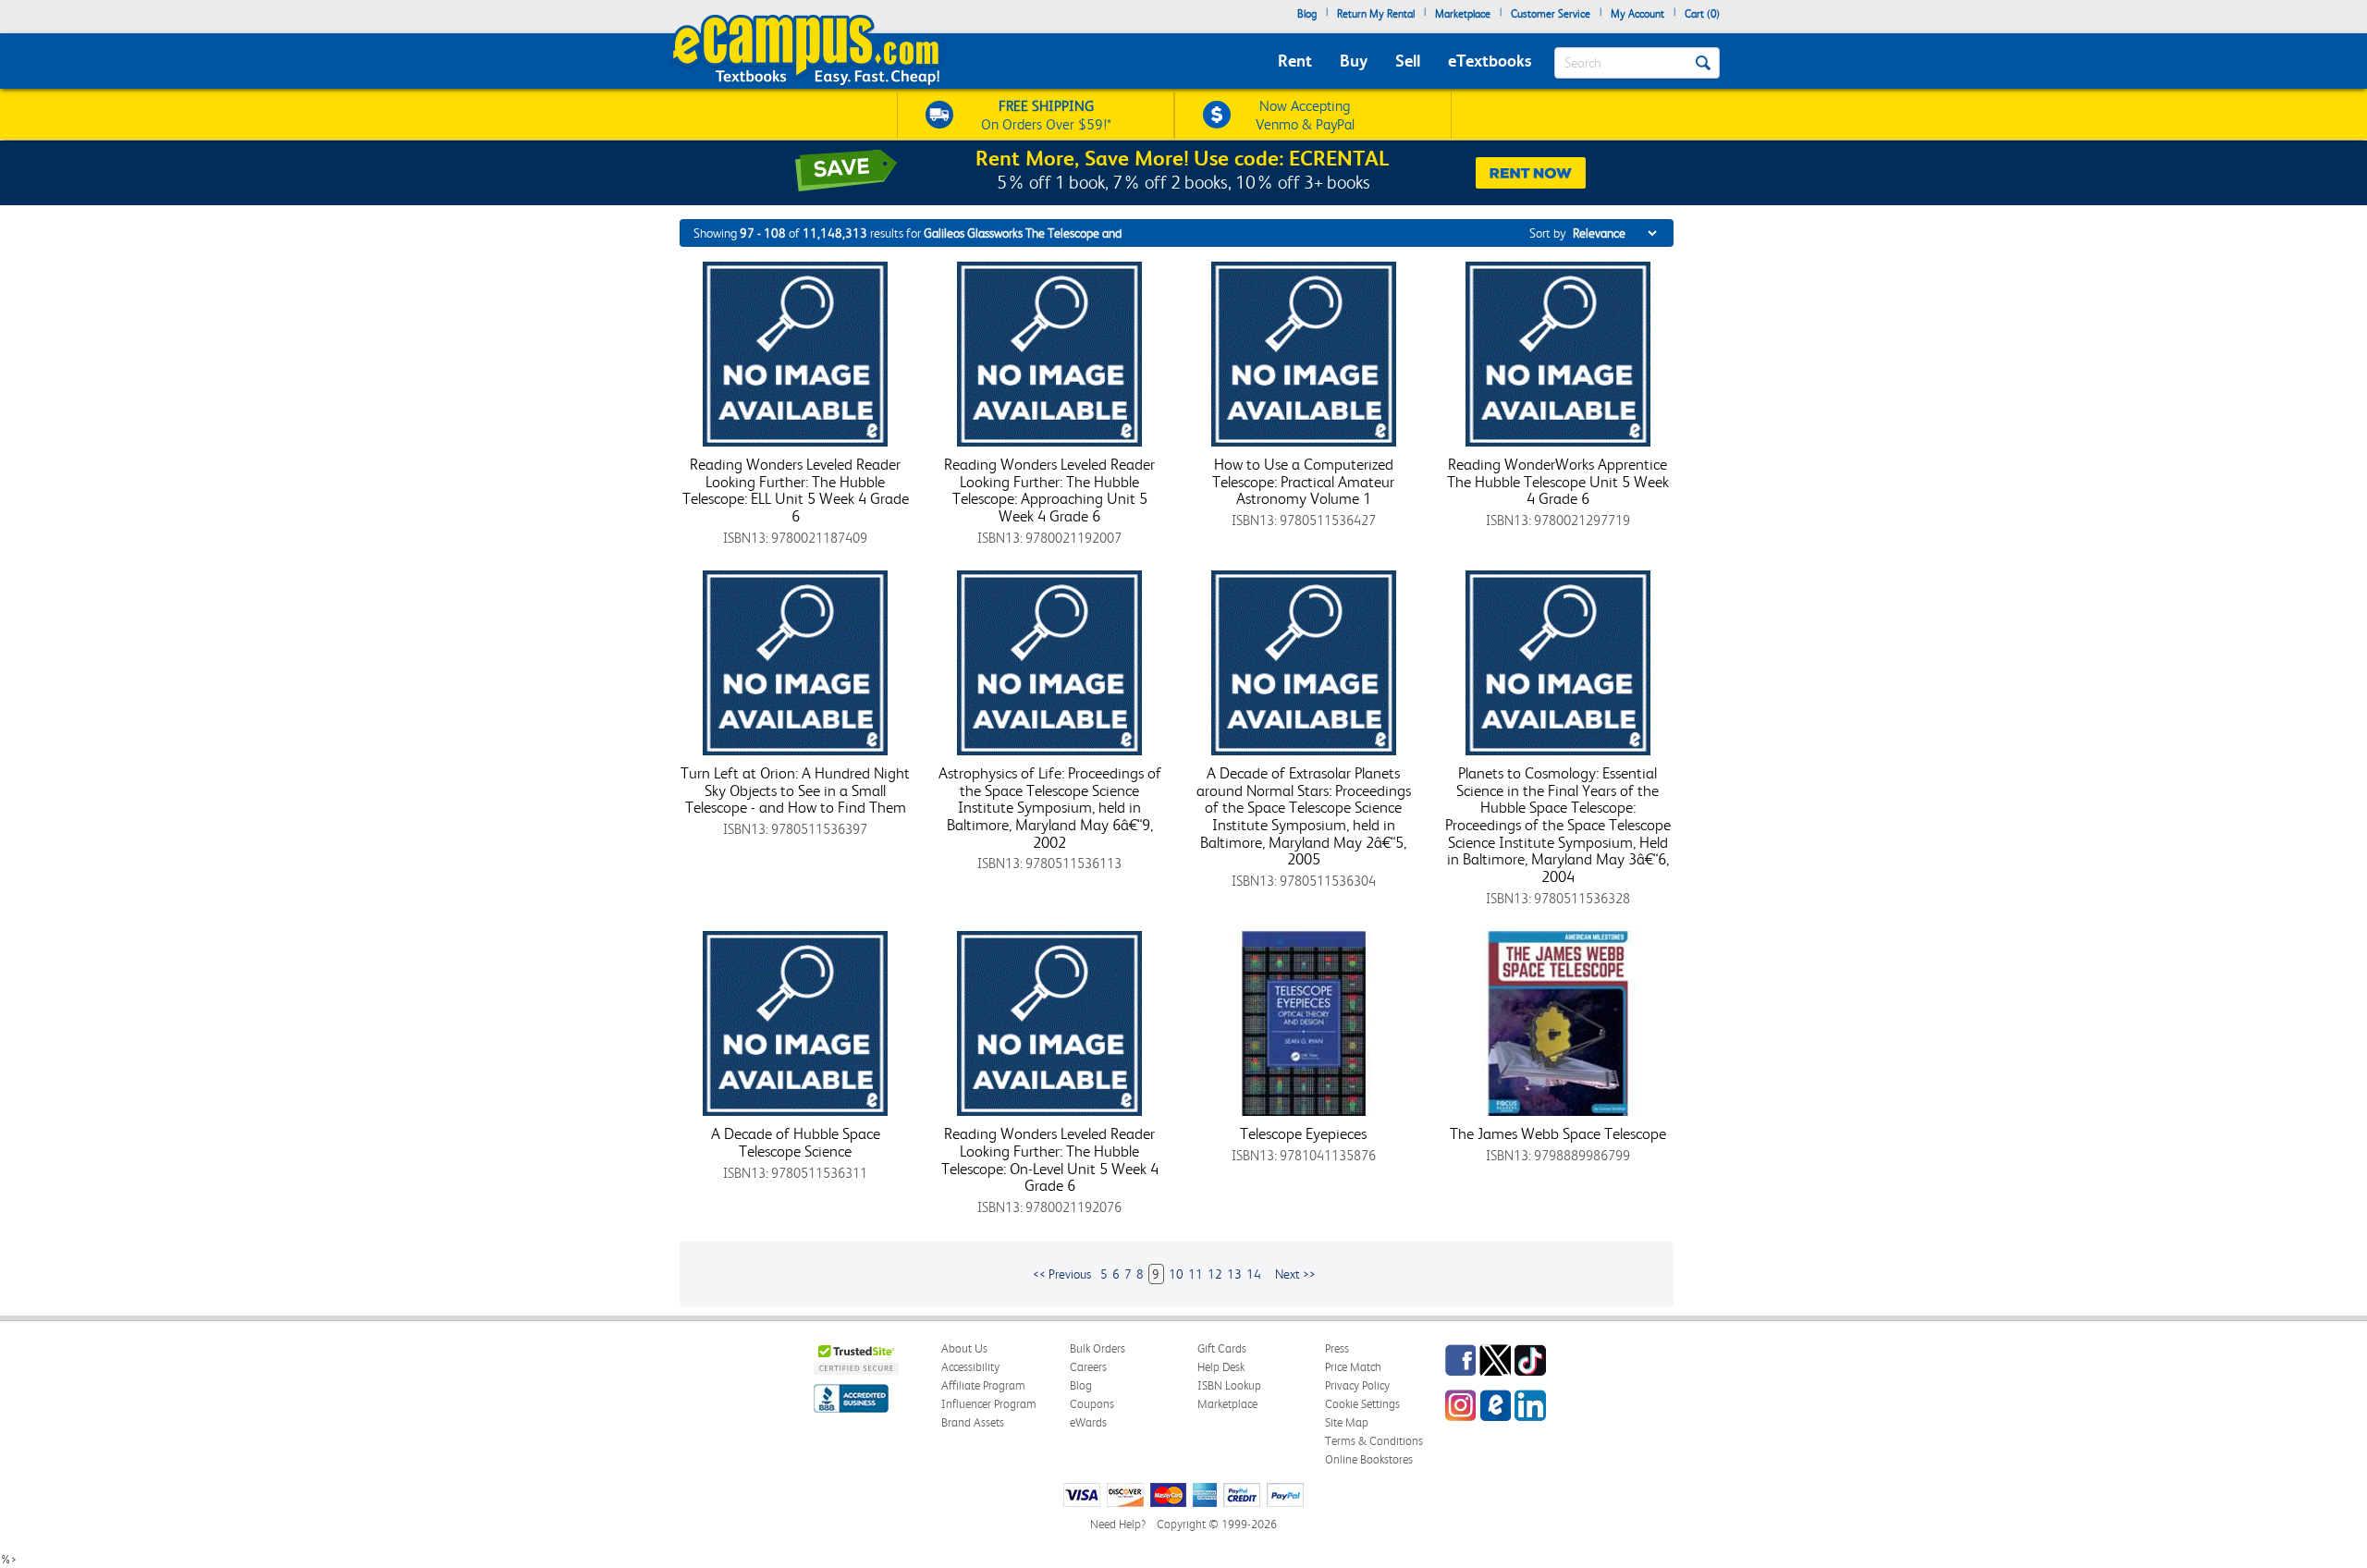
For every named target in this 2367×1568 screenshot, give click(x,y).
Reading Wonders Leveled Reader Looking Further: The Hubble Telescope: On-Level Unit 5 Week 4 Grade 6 (1050, 1159)
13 (1234, 1274)
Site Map (1347, 1422)
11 (1196, 1274)
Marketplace (1463, 14)
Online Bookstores (1369, 1459)
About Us (964, 1348)
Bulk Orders (1098, 1348)
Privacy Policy (1357, 1385)
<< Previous (1062, 1274)
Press (1337, 1348)
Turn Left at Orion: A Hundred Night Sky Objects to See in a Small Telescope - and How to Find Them (795, 790)
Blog (1307, 14)
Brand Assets (973, 1422)
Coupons (1092, 1404)
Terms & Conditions (1374, 1441)
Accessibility (970, 1367)
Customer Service (1551, 14)
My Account (1637, 14)
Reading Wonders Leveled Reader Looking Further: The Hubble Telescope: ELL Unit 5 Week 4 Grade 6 (796, 490)
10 (1176, 1274)
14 (1254, 1274)
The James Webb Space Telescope (1558, 1133)
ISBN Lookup (1229, 1385)
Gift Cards (1222, 1348)
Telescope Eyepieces (1303, 1133)
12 (1215, 1274)
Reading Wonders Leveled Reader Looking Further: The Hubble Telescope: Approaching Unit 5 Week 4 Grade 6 (1049, 490)
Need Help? (1118, 1524)
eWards (1088, 1422)
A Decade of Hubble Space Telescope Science (796, 1142)
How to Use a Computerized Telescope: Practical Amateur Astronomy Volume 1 (1303, 481)
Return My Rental (1376, 14)
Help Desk (1221, 1367)
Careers (1088, 1367)
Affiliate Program (983, 1385)
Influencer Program (989, 1404)
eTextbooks (1490, 61)
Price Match (1353, 1367)
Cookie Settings (1362, 1404)
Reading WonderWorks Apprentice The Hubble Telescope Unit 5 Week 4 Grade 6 (1558, 481)
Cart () (1702, 14)
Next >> (1295, 1274)
